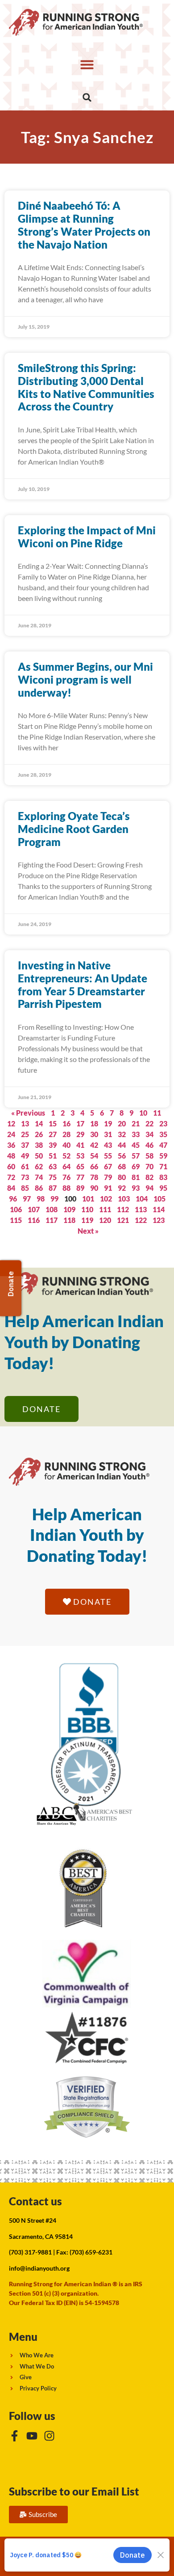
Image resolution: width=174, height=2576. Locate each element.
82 (149, 1177)
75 (53, 1177)
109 (69, 1209)
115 (16, 1220)
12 (11, 1123)
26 (39, 1134)
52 (66, 1156)
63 (53, 1166)
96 (13, 1199)
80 (122, 1177)
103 (124, 1199)
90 (94, 1188)
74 (39, 1177)
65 (80, 1166)
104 (142, 1199)
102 (106, 1199)
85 (25, 1188)
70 (149, 1166)
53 (80, 1156)
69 (136, 1166)
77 (80, 1177)
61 (25, 1166)
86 (39, 1188)
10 (143, 1113)
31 (108, 1134)
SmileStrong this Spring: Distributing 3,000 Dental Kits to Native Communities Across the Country (86, 387)
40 (66, 1145)
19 (108, 1123)
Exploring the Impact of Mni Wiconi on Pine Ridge (87, 537)
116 (34, 1220)
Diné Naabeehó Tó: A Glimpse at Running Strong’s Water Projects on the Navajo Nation (84, 225)
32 (122, 1134)
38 (39, 1145)
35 (163, 1134)
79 (108, 1177)
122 (141, 1220)
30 (94, 1134)
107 (34, 1209)
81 (136, 1177)
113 (141, 1209)
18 (94, 1123)
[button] (87, 64)
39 (53, 1145)
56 (122, 1156)
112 (123, 1209)
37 (25, 1145)
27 (53, 1134)
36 (11, 1145)
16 (66, 1123)
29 (80, 1134)
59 (163, 1156)
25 (25, 1134)
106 (16, 1209)
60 (11, 1166)
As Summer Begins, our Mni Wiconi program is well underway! (85, 679)
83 (163, 1177)
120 (105, 1220)
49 (25, 1156)
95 (163, 1188)
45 (136, 1145)
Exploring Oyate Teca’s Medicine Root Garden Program (74, 829)
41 (80, 1145)
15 (53, 1123)
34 (149, 1134)
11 (157, 1113)
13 (25, 1123)
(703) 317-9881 (30, 2252)
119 (87, 1220)
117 (52, 1220)
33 (136, 1134)
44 (122, 1145)
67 (108, 1166)
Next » (88, 1231)
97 (27, 1199)
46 (149, 1145)
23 (163, 1123)
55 (108, 1156)
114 (159, 1209)
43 (108, 1145)
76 (66, 1177)
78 (94, 1177)
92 (122, 1188)
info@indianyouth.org (39, 2268)
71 (163, 1166)
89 (80, 1188)
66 (94, 1166)
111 (105, 1209)
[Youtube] (32, 2436)
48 (11, 1156)
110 (87, 1209)
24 (11, 1134)
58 (149, 1156)
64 (66, 1166)
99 (54, 1199)
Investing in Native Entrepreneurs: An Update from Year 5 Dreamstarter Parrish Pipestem (83, 984)
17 (80, 1123)
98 (41, 1199)
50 (39, 1156)
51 (53, 1156)
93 (136, 1188)
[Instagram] (49, 2436)
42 (94, 1145)
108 (52, 1209)
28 (66, 1134)
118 (69, 1220)
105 (159, 1199)
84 (11, 1188)
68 (122, 1166)
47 (163, 1145)
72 (11, 1177)
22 (149, 1123)
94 (149, 1188)
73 (25, 1177)
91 (108, 1188)
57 (136, 1156)
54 (94, 1156)
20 (122, 1123)
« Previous (28, 1113)
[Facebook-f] (14, 2436)
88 (66, 1188)
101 (88, 1199)
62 (39, 1166)
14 (39, 1123)
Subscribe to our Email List (74, 2491)
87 (53, 1188)
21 (136, 1123)
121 (123, 1220)
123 (159, 1220)
